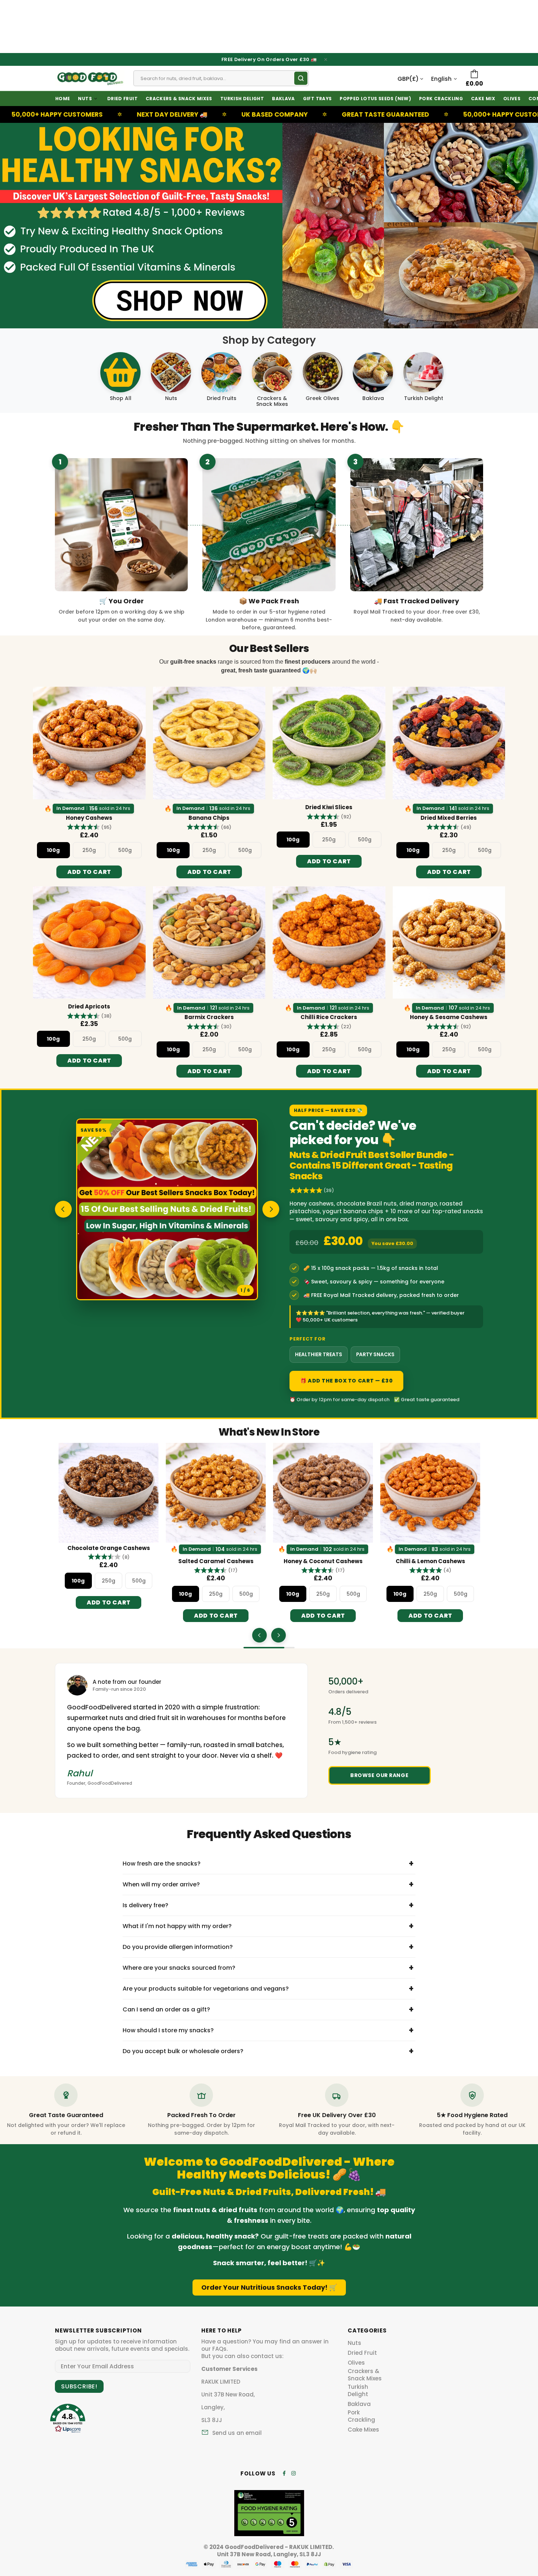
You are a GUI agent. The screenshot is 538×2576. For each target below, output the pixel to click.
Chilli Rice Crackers (329, 1017)
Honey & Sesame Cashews (449, 1017)
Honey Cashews (89, 818)
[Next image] (271, 1209)
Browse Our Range (379, 1775)
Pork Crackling (361, 2416)
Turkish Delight (358, 2391)
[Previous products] (259, 1635)
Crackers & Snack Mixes (365, 2375)
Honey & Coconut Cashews (323, 1561)
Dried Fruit (362, 2353)
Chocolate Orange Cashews (109, 1548)
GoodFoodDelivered (90, 78)
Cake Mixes (363, 2430)
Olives (356, 2363)
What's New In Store (269, 1432)
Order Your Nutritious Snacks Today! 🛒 (269, 2287)
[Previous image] (63, 1209)
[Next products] (279, 1635)
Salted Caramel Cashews (216, 1561)
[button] (89, 827)
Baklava (359, 2404)
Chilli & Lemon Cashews (430, 1561)
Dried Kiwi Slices (329, 807)
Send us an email (237, 2433)
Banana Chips (209, 818)
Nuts (354, 2343)
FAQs (219, 2349)
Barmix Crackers (209, 1017)
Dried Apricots (89, 1007)
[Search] (301, 78)
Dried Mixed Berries (449, 818)
